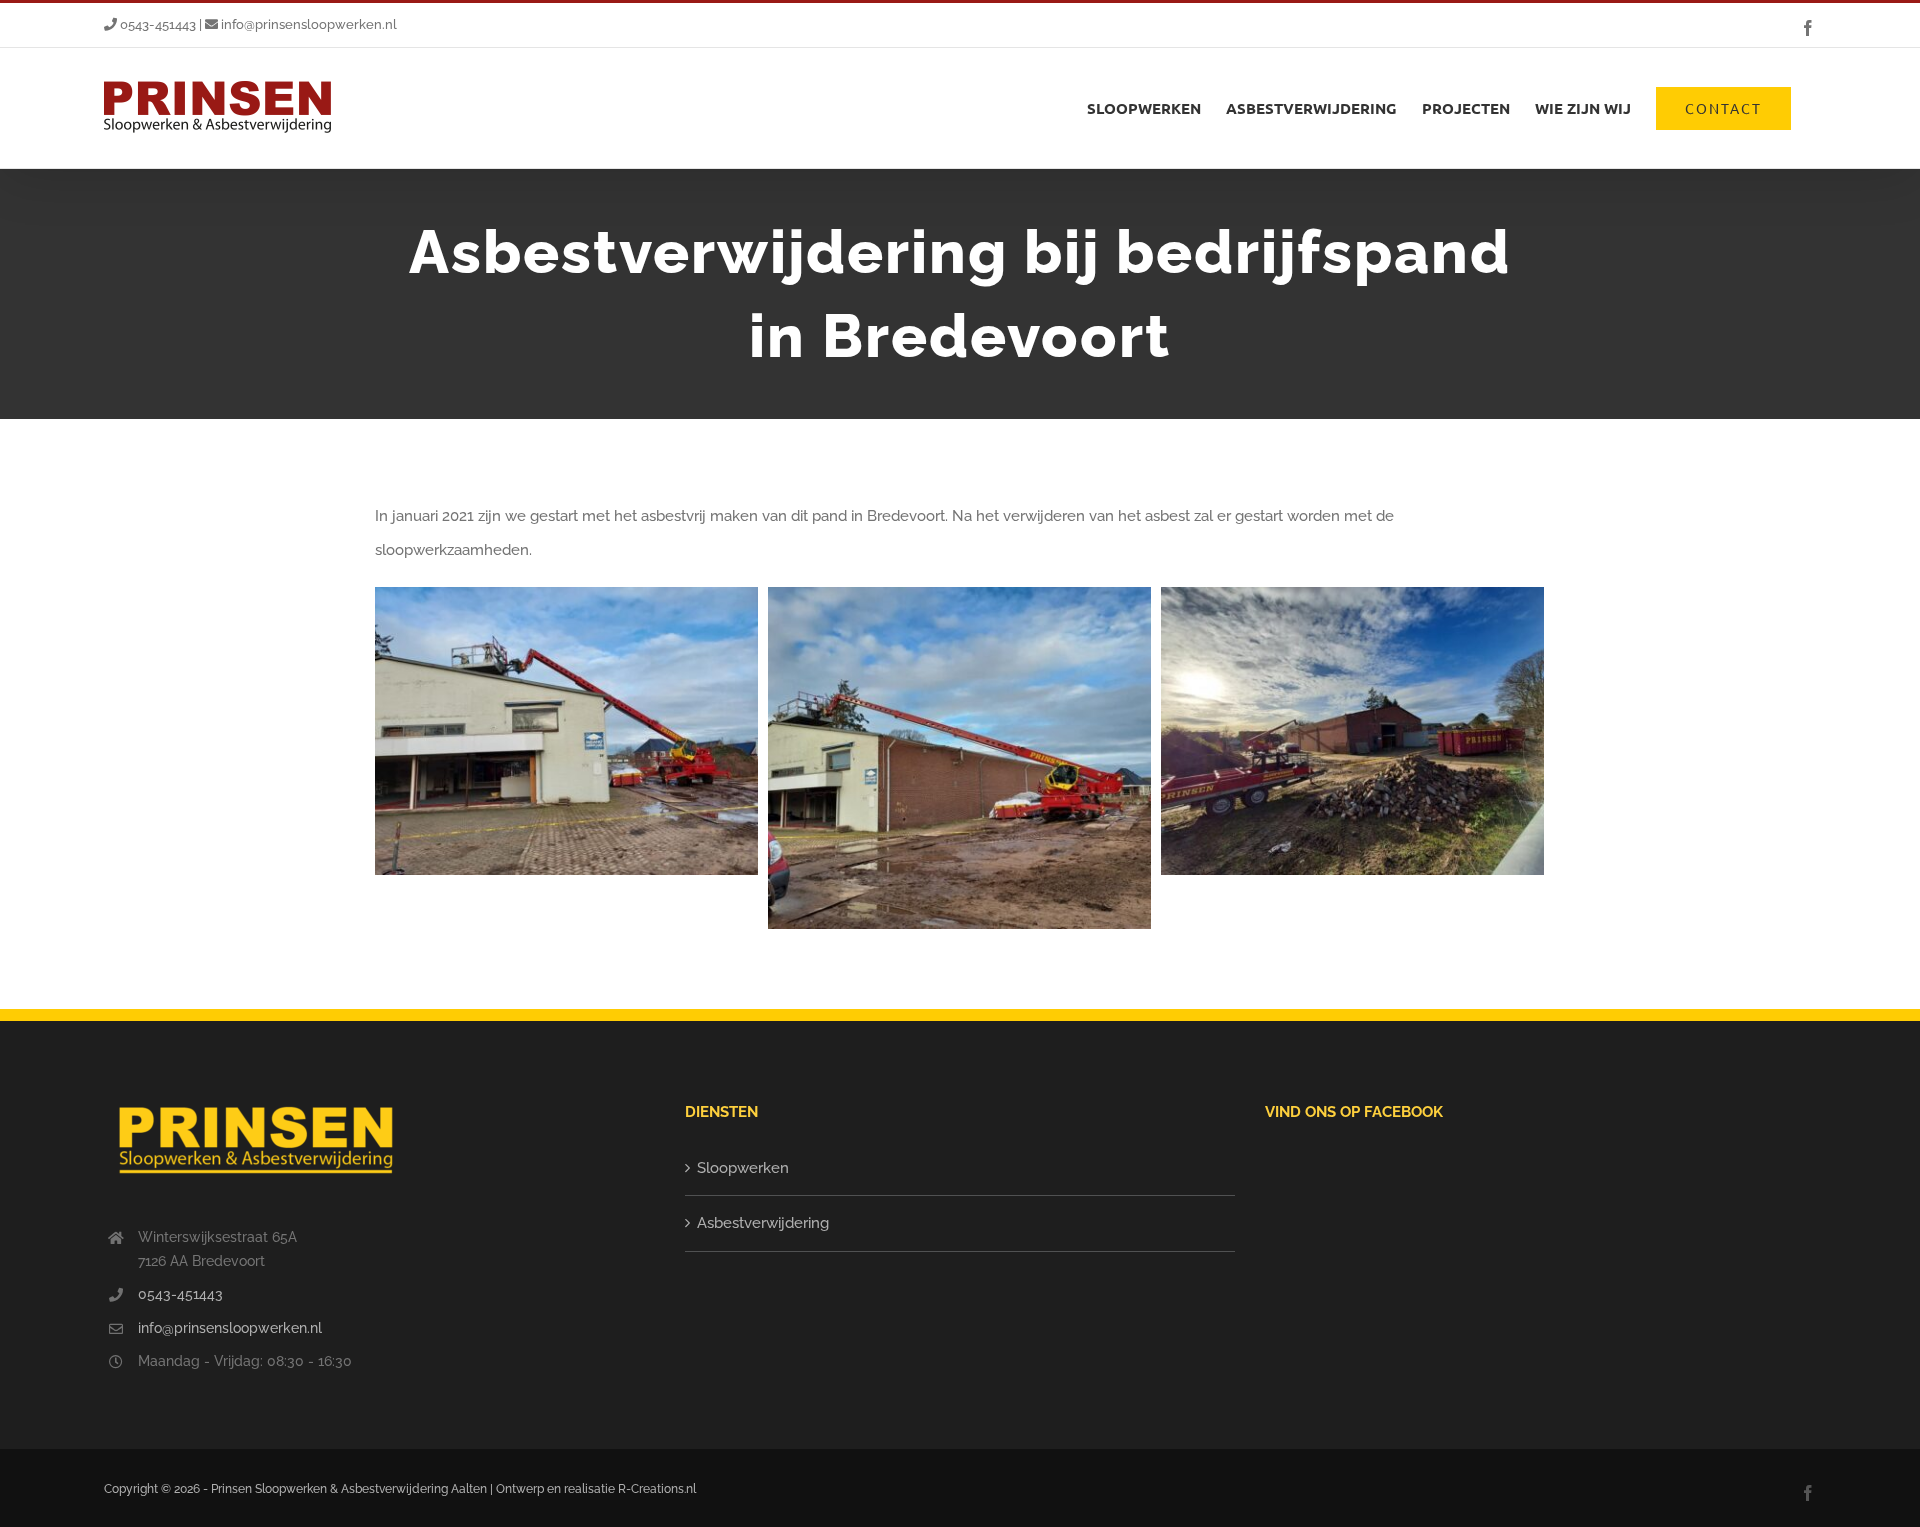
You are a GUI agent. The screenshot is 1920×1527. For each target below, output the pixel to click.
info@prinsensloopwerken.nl (307, 24)
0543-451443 (156, 24)
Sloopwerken (743, 1168)
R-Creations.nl (657, 1489)
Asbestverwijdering (763, 1223)
